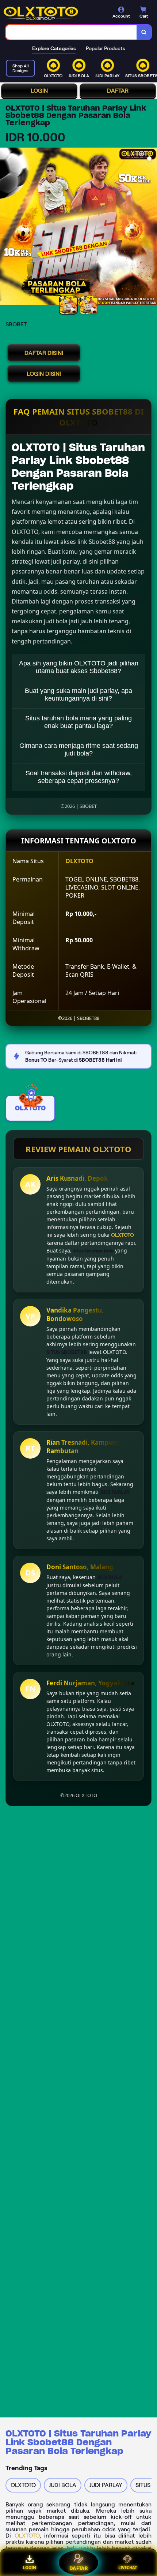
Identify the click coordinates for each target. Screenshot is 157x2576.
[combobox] (71, 32)
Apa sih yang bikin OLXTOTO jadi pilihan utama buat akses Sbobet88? (79, 667)
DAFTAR (118, 91)
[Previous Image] (6, 227)
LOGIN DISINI (44, 374)
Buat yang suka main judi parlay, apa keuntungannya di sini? (78, 695)
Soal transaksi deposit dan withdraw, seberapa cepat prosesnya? (79, 777)
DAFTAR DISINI (44, 353)
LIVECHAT (128, 2567)
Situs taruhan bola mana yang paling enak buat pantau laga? (78, 722)
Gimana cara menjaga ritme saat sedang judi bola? (79, 749)
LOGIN (39, 91)
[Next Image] (151, 227)
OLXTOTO (27, 2536)
